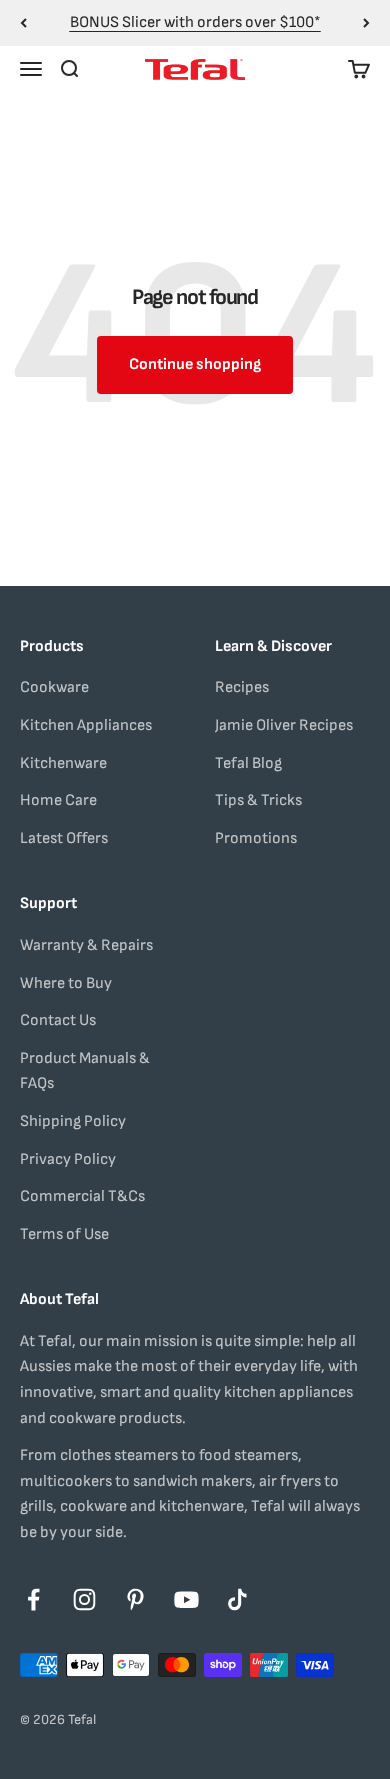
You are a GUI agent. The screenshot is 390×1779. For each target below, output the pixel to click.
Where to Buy (66, 983)
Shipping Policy (73, 1121)
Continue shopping (195, 364)
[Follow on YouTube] (186, 1599)
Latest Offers (64, 838)
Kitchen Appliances (86, 725)
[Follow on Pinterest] (135, 1599)
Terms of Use (64, 1234)
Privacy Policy (68, 1159)
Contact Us (58, 1020)
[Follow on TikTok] (237, 1599)
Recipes (242, 687)
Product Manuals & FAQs (85, 1071)
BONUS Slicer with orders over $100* (195, 22)
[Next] (366, 23)
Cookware (54, 687)
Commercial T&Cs (82, 1196)
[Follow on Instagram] (84, 1599)
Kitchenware (63, 763)
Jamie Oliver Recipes (284, 725)
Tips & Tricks (258, 800)
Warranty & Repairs (86, 945)
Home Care (58, 800)
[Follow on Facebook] (33, 1599)
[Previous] (23, 23)
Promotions (256, 838)
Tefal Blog (248, 763)
